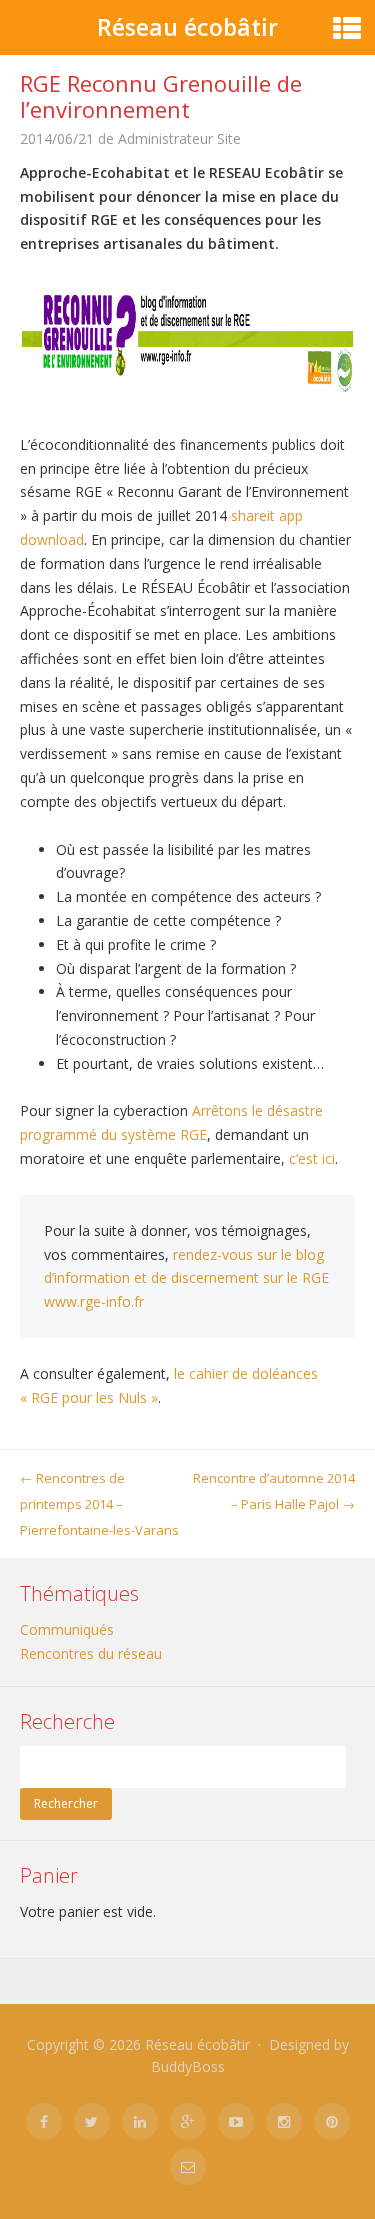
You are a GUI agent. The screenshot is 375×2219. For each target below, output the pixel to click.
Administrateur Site (179, 138)
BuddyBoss (188, 2066)
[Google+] (188, 2121)
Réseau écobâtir (187, 27)
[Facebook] (44, 2121)
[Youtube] (236, 2121)
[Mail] (188, 2166)
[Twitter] (92, 2121)
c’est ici (312, 1158)
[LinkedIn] (140, 2121)
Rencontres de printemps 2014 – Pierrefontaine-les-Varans (99, 1504)
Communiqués (67, 1629)
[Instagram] (284, 2121)
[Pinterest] (332, 2121)
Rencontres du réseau (91, 1653)
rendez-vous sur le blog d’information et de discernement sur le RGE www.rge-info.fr (186, 1278)
